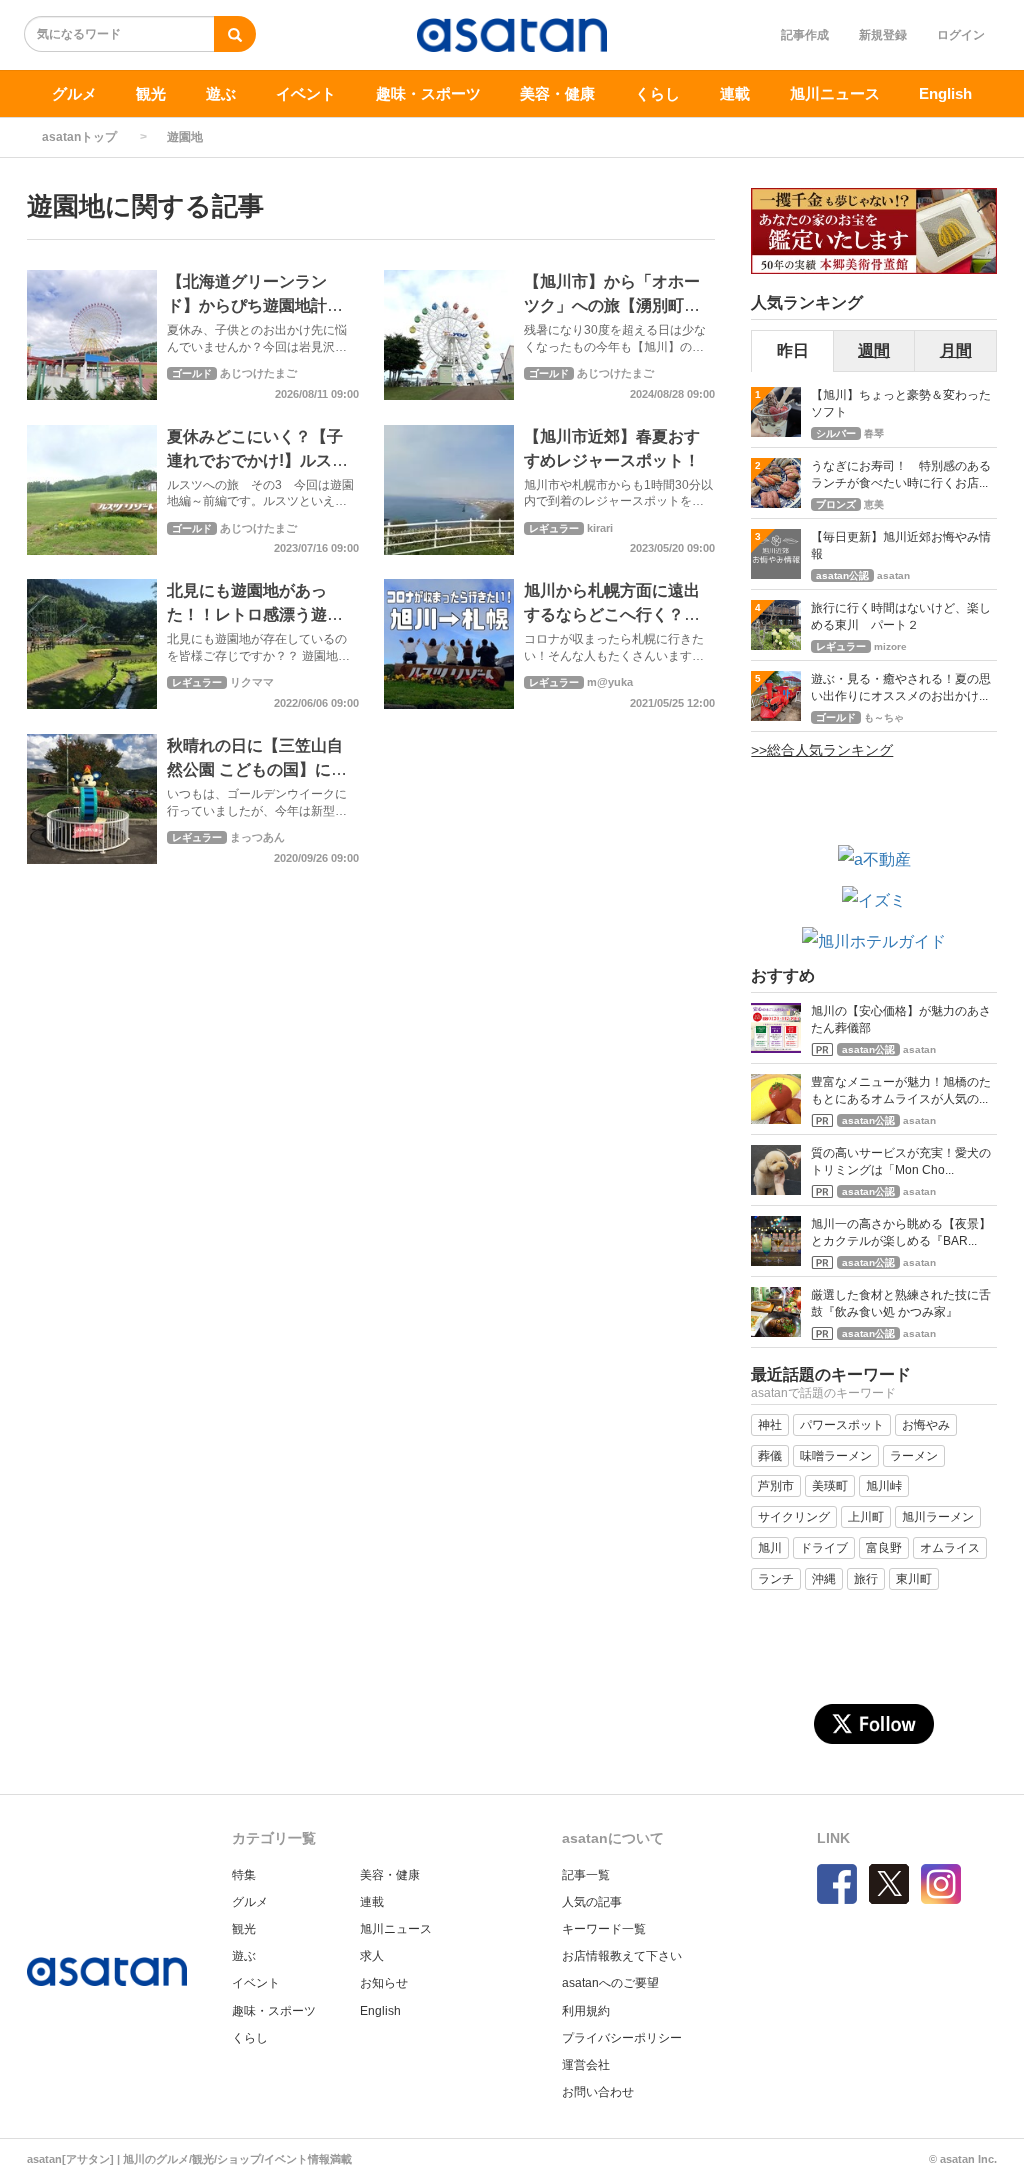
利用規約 (586, 2011)
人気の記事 (592, 1902)
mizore (890, 646)
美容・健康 (557, 93)
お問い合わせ (598, 2092)
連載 (735, 93)
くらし (657, 93)
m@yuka (610, 682)
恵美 (874, 504)
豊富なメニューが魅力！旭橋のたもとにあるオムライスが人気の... (901, 1090)
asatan (893, 575)
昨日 (793, 350)
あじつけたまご (258, 373)
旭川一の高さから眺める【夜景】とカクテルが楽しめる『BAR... (901, 1232)
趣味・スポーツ (428, 93)
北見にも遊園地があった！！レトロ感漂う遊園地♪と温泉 (255, 614)
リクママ (252, 682)
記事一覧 (586, 1875)
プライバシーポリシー (622, 2038)
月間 (956, 350)
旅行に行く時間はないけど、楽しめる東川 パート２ (901, 616)
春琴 (874, 433)
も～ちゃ (884, 717)
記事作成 (805, 35)
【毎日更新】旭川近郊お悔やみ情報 (901, 545)
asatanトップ (79, 137)
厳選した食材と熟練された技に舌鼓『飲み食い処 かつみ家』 (901, 1303)
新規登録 (883, 35)
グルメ (74, 93)
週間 (874, 350)
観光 (151, 93)
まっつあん (257, 837)
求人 (372, 1956)
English (945, 93)
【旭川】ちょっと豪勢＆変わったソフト (901, 403)
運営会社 (586, 2065)
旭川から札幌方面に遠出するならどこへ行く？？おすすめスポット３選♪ (612, 614)
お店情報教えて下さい (622, 1956)
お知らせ (384, 1983)
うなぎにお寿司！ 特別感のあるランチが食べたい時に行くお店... (901, 474)
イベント (306, 93)
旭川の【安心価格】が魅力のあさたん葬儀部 (901, 1019)
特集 (244, 1875)
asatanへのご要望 (610, 1983)
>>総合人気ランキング (822, 750)
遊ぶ (221, 93)
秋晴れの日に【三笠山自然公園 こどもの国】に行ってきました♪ (257, 769)
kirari (600, 528)
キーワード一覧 (604, 1929)
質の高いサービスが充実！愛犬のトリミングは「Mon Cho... (901, 1161)
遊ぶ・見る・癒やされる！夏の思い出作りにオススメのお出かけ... (901, 687)
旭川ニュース (835, 93)
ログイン (961, 35)
